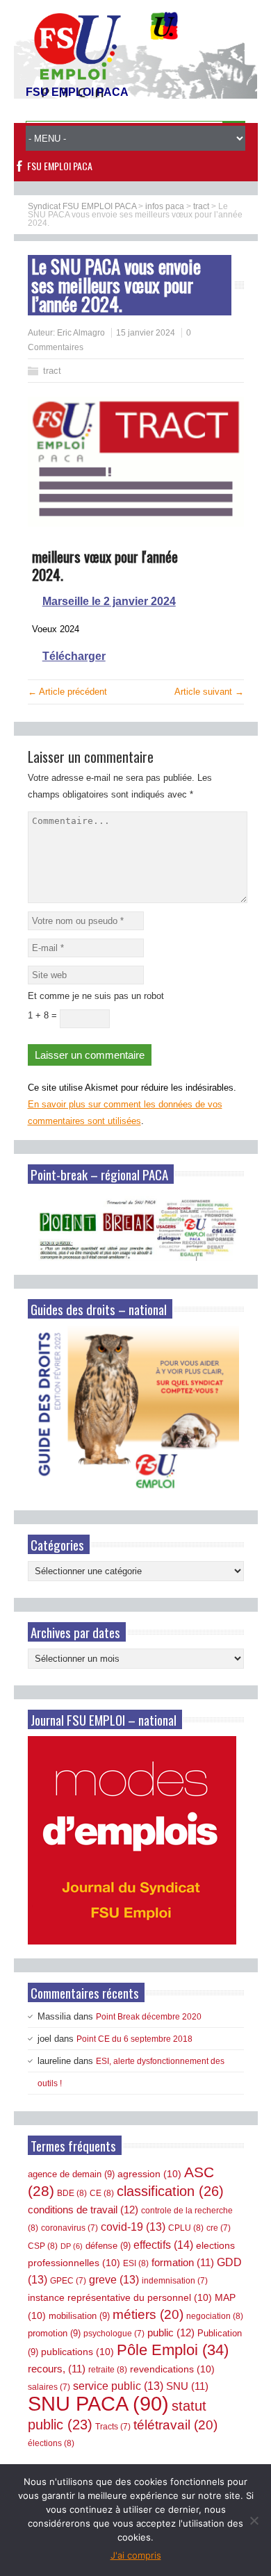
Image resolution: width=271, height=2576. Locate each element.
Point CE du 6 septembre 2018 (134, 2039)
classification (170, 2191)
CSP (43, 2246)
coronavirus (69, 2228)
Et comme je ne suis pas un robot (96, 996)
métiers (148, 2314)
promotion (54, 2333)
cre (219, 2228)
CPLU (186, 2228)
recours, (57, 2369)
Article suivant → (209, 692)
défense (108, 2246)
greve (114, 2280)
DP (72, 2246)
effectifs (163, 2245)
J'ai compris (136, 2555)
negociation (215, 2316)
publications (77, 2352)
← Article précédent (67, 692)
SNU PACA (98, 2403)
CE (102, 2193)
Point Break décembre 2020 (149, 2017)
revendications (172, 2369)
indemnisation (175, 2281)
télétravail (175, 2425)
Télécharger (74, 656)
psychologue (114, 2334)
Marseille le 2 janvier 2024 (109, 601)
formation (183, 2263)
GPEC (68, 2281)
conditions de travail (83, 2210)
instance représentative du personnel (120, 2297)
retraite (108, 2370)
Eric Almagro (81, 333)
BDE (72, 2193)
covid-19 (133, 2227)
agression (149, 2174)
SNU (187, 2386)
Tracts (113, 2427)
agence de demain (71, 2174)
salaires (49, 2387)
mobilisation (79, 2316)
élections (51, 2443)
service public (118, 2386)
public (171, 2333)
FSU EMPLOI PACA (60, 166)
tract (52, 371)
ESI (136, 2263)
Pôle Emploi (173, 2350)
